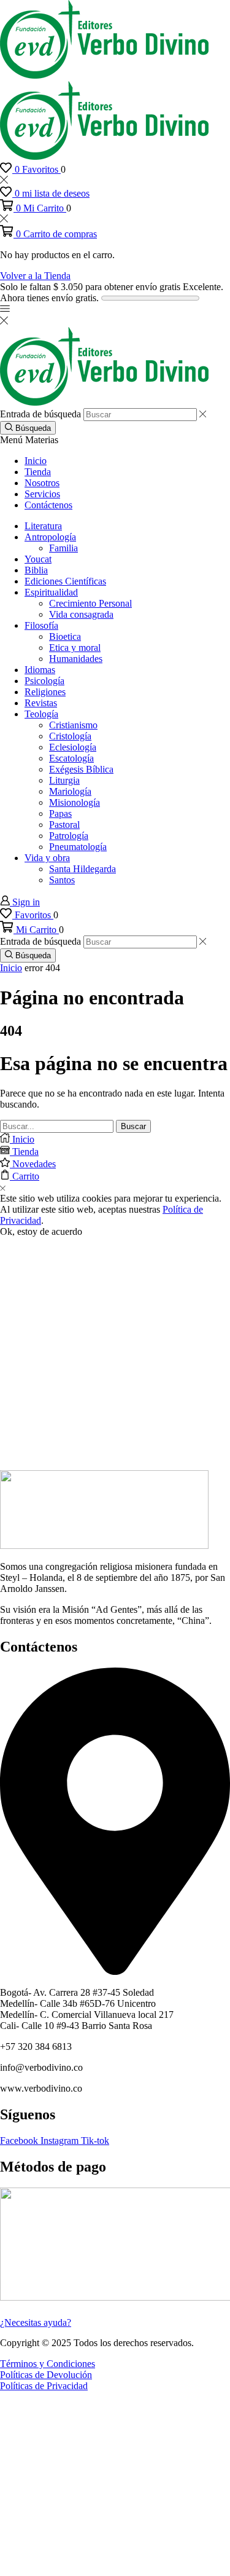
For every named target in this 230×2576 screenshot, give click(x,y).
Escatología (71, 758)
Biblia (36, 570)
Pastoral (64, 825)
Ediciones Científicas (65, 581)
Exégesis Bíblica (81, 769)
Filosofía (41, 625)
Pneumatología (78, 847)
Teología (41, 714)
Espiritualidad (51, 592)
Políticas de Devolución (46, 2375)
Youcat (38, 559)
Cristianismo (73, 725)
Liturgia (64, 780)
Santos (62, 880)
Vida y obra (47, 858)
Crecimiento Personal (90, 603)
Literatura (43, 526)
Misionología (75, 802)
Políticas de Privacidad (44, 2386)
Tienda (38, 472)
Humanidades (76, 659)
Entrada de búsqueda (40, 414)
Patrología (69, 836)
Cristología (70, 736)
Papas (60, 813)
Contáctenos (48, 505)
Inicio (36, 461)
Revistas (41, 703)
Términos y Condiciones (48, 2364)
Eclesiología (73, 747)
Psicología (44, 681)
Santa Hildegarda (82, 869)
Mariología (70, 791)
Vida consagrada (81, 614)
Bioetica (65, 636)
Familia (63, 548)
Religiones (45, 692)
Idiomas (40, 670)
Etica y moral (75, 648)
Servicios (42, 494)
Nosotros (42, 483)
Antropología (50, 537)
